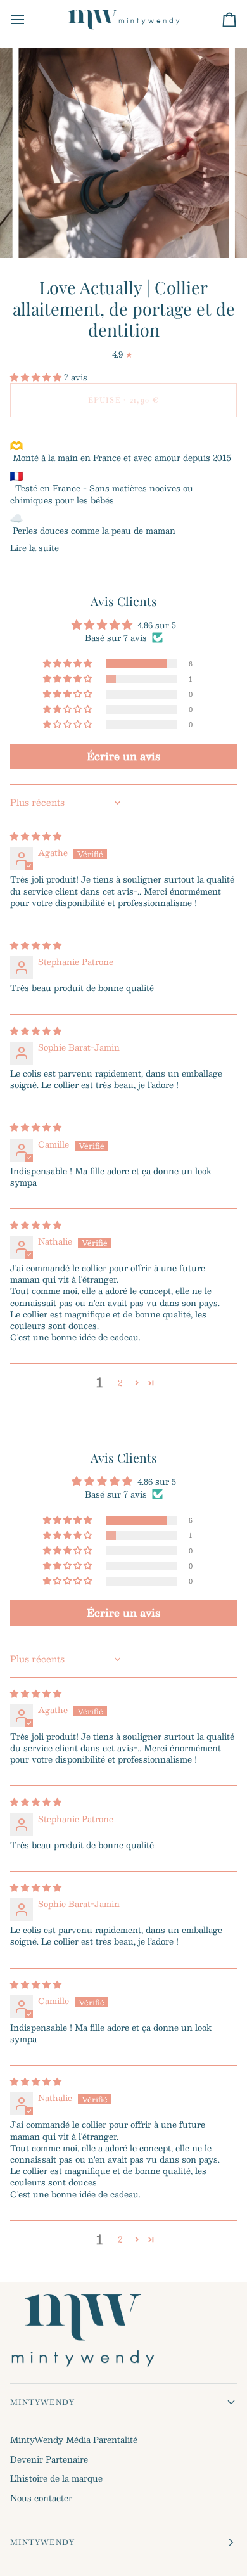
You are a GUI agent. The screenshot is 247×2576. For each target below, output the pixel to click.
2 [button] (120, 1383)
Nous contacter (41, 2498)
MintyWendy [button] (42, 2402)
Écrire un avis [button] (123, 756)
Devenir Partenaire (49, 2459)
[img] (36, 836)
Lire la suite (35, 548)
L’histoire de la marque (56, 2478)
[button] (37, 377)
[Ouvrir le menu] (29, 19)
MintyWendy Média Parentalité (74, 2440)
